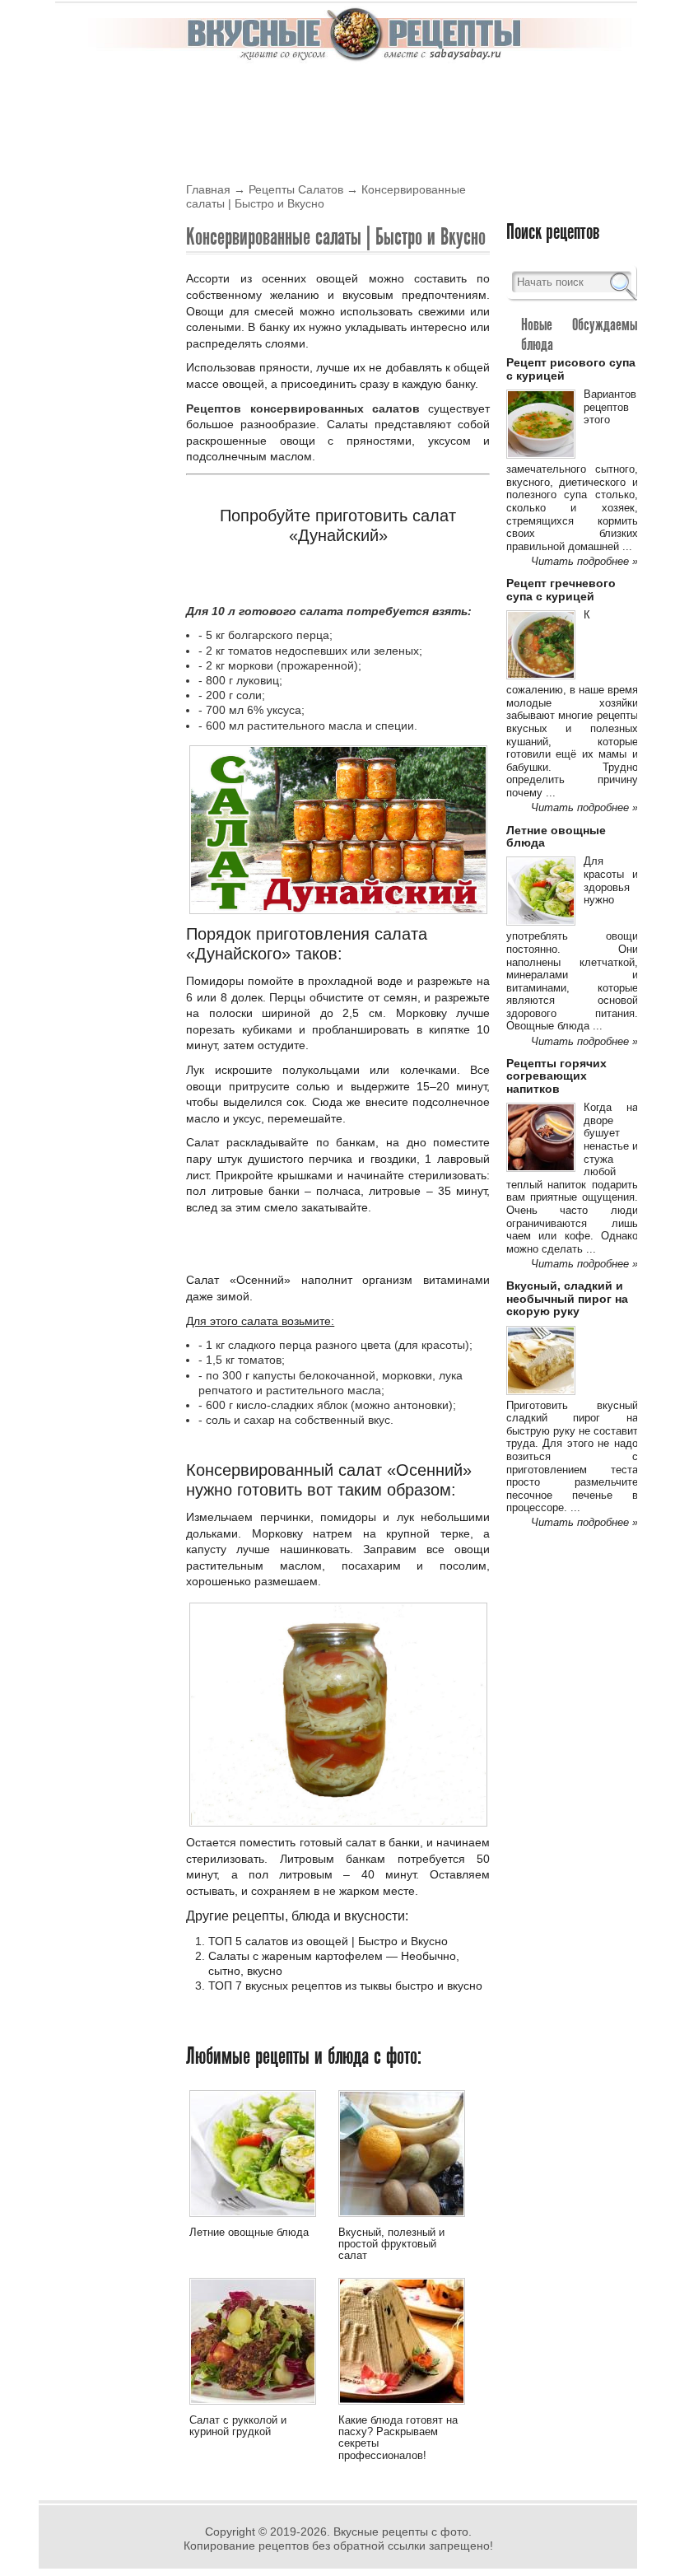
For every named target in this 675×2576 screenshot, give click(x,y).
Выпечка (475, 92)
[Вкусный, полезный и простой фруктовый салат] (402, 2219)
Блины (406, 92)
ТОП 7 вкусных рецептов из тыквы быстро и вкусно (345, 1986)
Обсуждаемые (607, 324)
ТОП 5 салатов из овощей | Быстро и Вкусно (328, 1941)
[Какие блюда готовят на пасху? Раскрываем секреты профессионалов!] (402, 2407)
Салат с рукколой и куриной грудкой (238, 2426)
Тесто (254, 131)
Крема (542, 92)
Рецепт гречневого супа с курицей (561, 589)
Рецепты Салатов (296, 189)
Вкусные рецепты (105, 92)
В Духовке (331, 92)
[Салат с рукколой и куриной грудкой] (253, 2407)
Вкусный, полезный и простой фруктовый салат (391, 2244)
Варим (381, 131)
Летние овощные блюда (249, 2232)
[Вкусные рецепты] (355, 59)
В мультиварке (230, 92)
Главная (208, 189)
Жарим (316, 131)
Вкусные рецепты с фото (401, 2532)
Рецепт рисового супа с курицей (571, 369)
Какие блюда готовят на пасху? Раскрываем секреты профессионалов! (398, 2438)
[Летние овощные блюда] (253, 2219)
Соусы (140, 131)
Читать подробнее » (584, 561)
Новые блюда (537, 334)
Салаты (73, 131)
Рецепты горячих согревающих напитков (556, 1076)
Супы (198, 131)
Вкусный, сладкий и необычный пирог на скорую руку (567, 1298)
